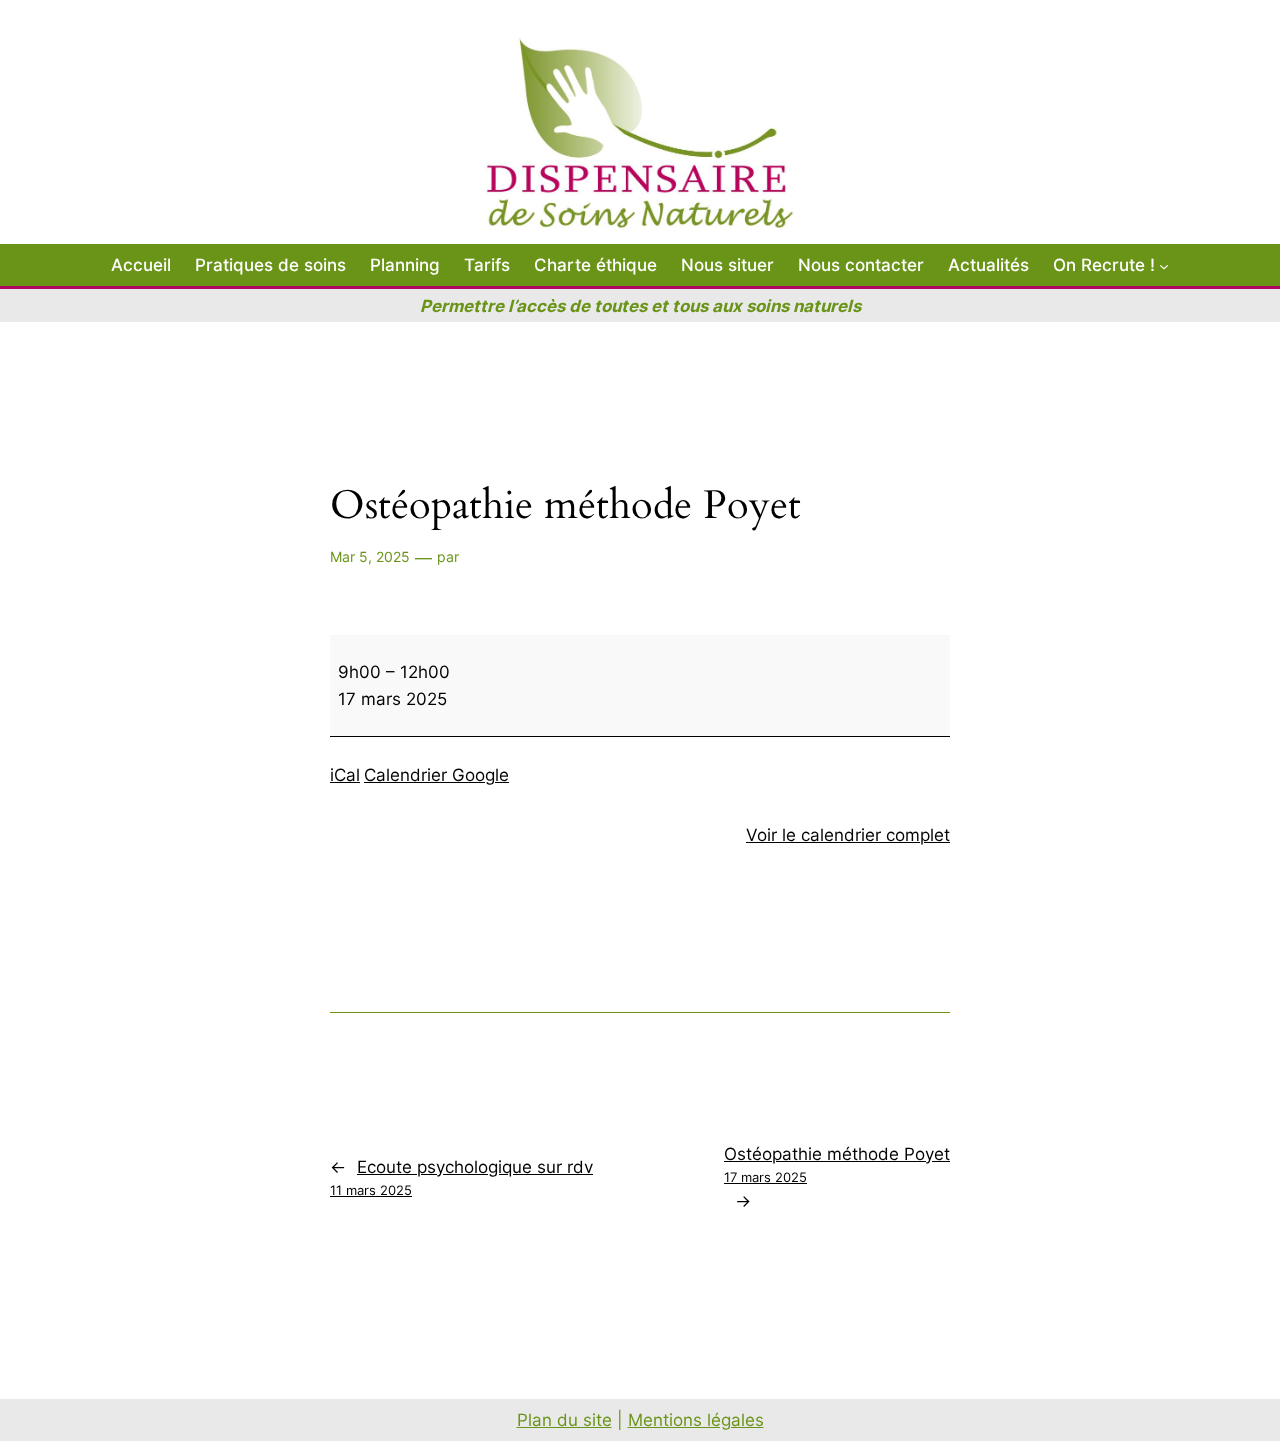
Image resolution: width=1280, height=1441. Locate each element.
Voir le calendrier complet (848, 835)
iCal (345, 775)
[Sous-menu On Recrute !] (1164, 265)
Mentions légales (696, 1420)
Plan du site (564, 1420)
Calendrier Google (436, 775)
